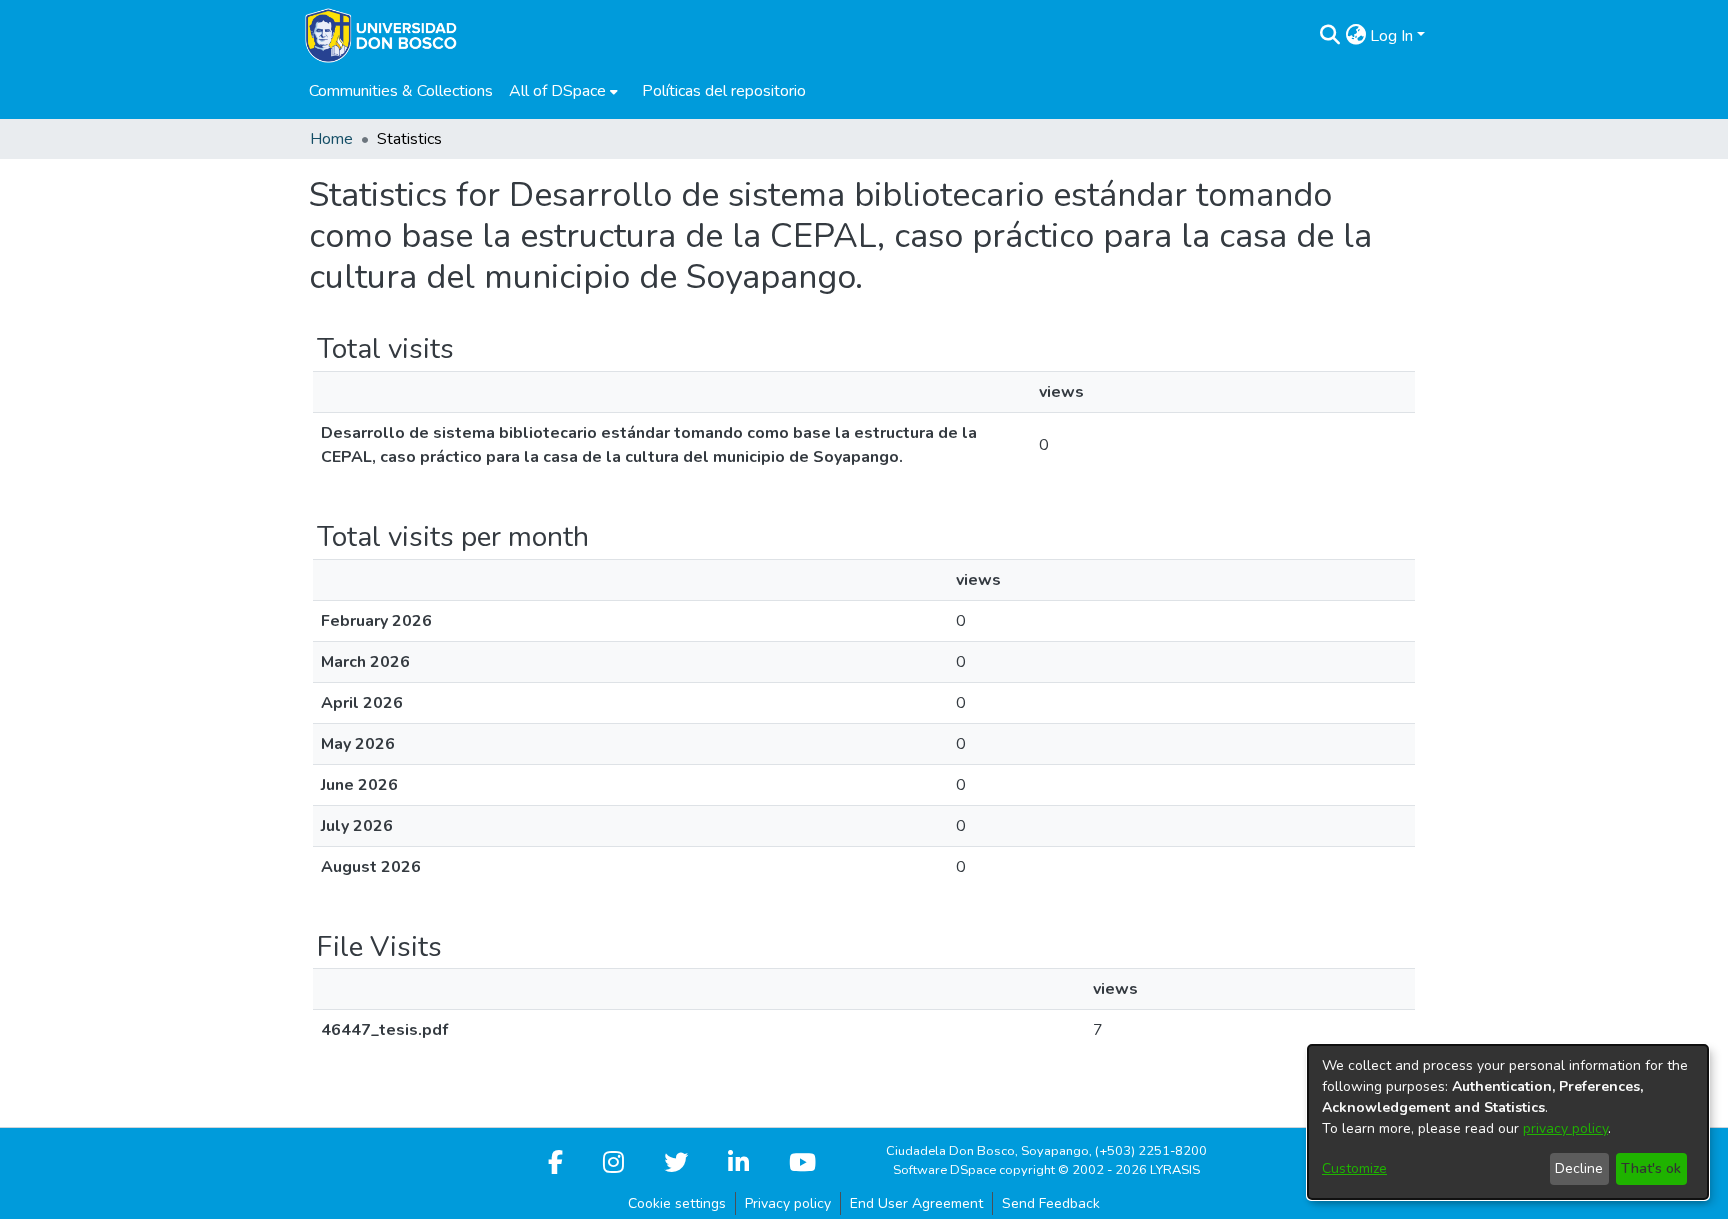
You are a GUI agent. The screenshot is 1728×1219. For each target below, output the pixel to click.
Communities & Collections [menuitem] (401, 91)
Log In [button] (1393, 36)
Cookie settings (677, 1203)
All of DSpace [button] (557, 91)
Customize (1354, 1168)
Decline (1579, 1168)
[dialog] (1508, 1122)
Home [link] (331, 139)
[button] (1329, 36)
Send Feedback (1051, 1203)
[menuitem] (563, 91)
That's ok (1651, 1168)
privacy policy (1565, 1128)
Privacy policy (788, 1203)
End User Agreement (916, 1203)
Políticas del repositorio (724, 91)
